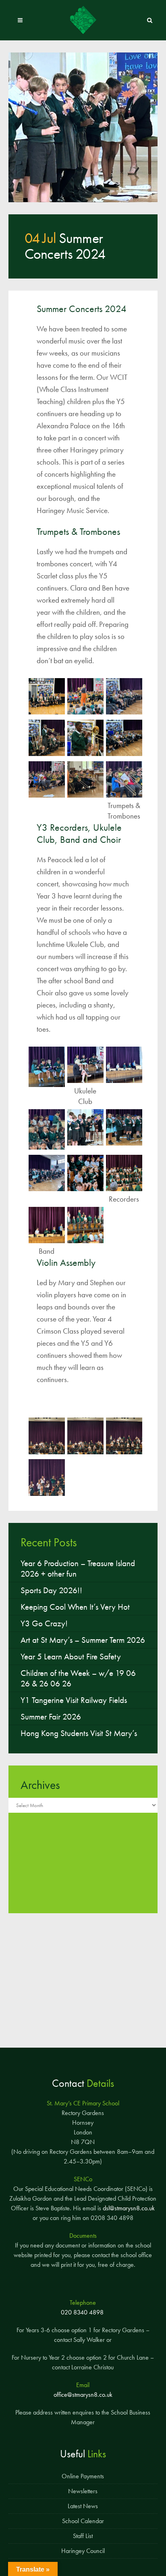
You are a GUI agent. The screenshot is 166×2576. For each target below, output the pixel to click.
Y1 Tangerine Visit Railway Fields (74, 1700)
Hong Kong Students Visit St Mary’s (79, 1733)
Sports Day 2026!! (51, 1590)
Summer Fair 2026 (51, 1717)
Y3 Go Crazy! (44, 1623)
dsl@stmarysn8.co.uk (129, 2208)
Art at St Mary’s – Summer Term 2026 (83, 1640)
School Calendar (83, 2521)
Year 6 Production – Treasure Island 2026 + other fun (78, 1569)
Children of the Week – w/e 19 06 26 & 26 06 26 (78, 1678)
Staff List (83, 2536)
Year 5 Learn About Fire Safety (71, 1657)
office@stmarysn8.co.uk (83, 2395)
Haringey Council (83, 2551)
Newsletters (83, 2491)
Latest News (83, 2506)
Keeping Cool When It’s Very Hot (75, 1607)
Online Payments (83, 2476)
